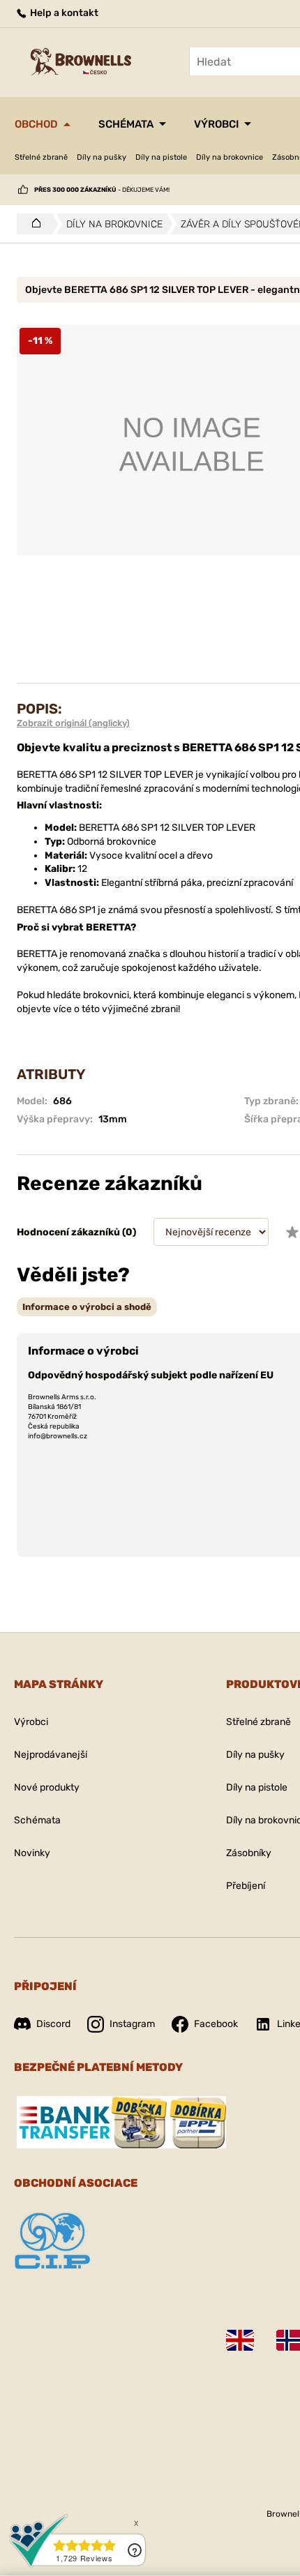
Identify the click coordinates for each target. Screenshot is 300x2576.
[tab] (87, 1307)
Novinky (32, 1853)
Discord (53, 2024)
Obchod (36, 124)
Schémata (126, 124)
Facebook (216, 2024)
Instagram (132, 2024)
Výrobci (216, 124)
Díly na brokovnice (230, 157)
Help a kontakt (63, 13)
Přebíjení (246, 1886)
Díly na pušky (102, 157)
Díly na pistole (161, 157)
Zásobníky (249, 1853)
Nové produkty (47, 1787)
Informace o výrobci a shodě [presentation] (87, 1307)
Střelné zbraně (41, 157)
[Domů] (32, 224)
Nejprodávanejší (51, 1755)
